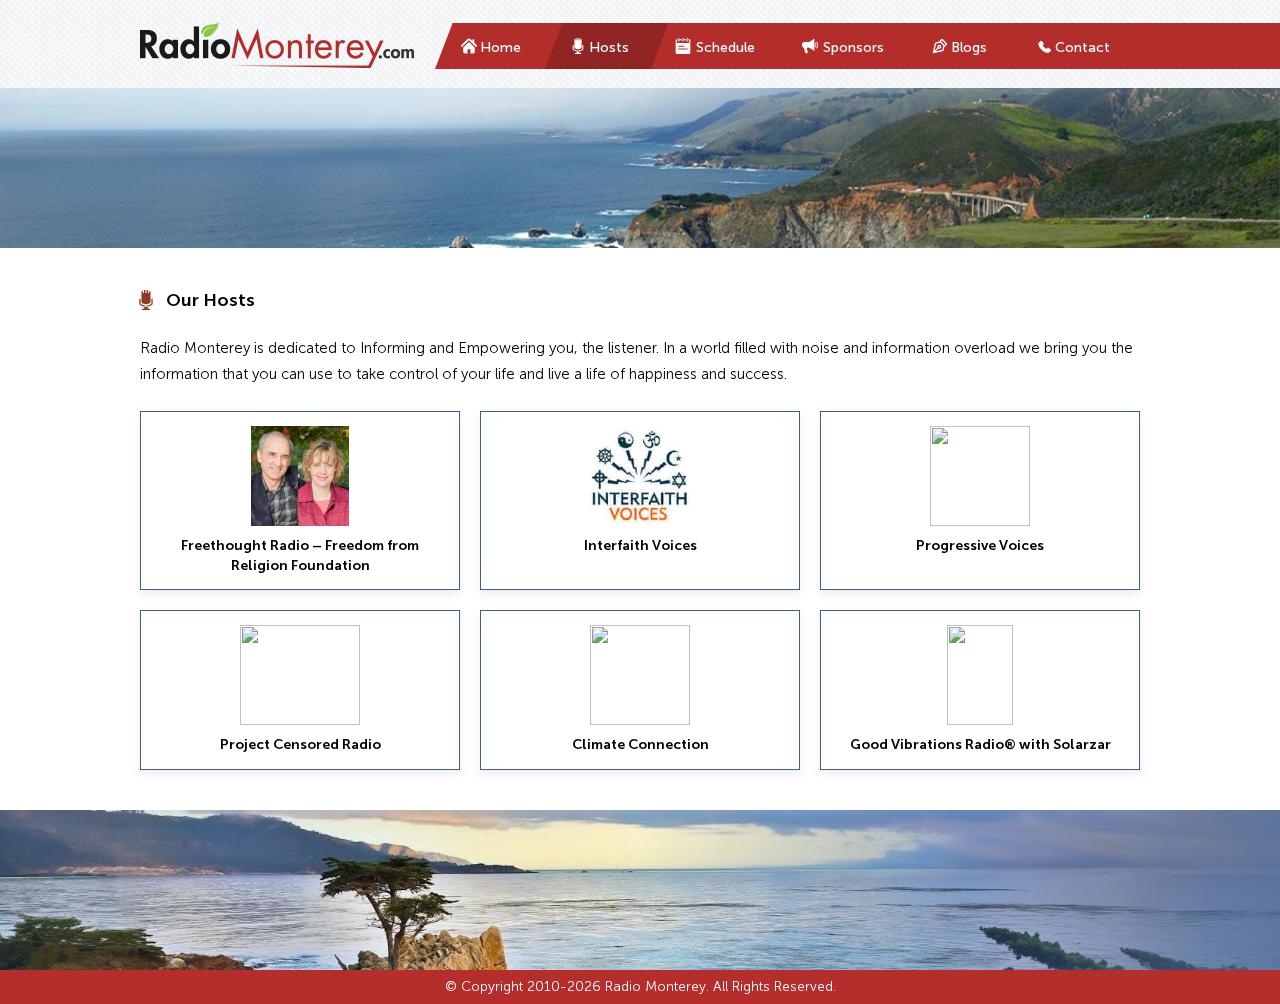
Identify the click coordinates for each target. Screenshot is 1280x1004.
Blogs (969, 47)
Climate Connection (640, 744)
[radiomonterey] (277, 46)
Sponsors (853, 47)
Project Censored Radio (300, 744)
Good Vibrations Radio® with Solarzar (980, 744)
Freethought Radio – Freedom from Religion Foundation (300, 555)
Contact (1082, 47)
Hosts (609, 47)
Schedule (725, 47)
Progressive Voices (980, 545)
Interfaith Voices (640, 545)
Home (500, 47)
